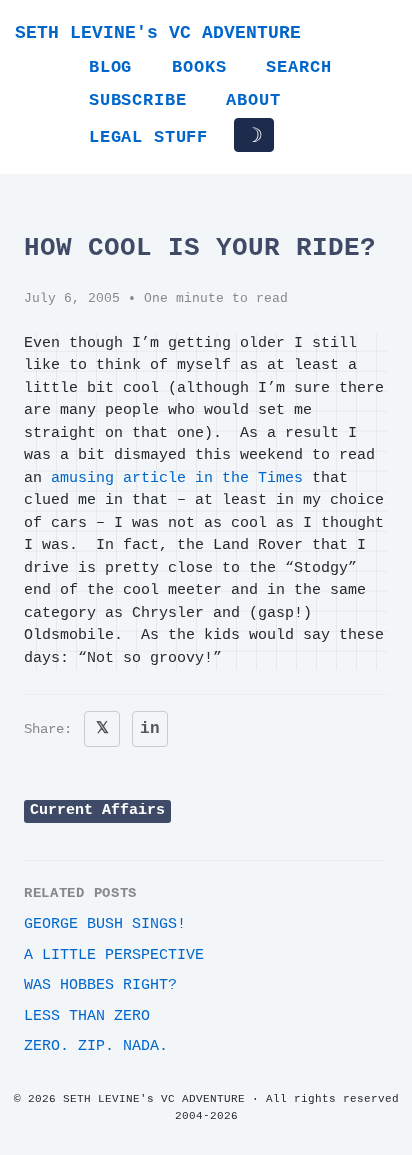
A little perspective (114, 955)
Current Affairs (97, 810)
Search (298, 67)
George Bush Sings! (105, 924)
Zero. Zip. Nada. (96, 1046)
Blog (110, 67)
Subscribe (137, 100)
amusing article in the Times (177, 478)
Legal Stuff (148, 137)
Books (199, 67)
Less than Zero (87, 1016)
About (253, 100)
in (150, 729)
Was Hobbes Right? (100, 985)
